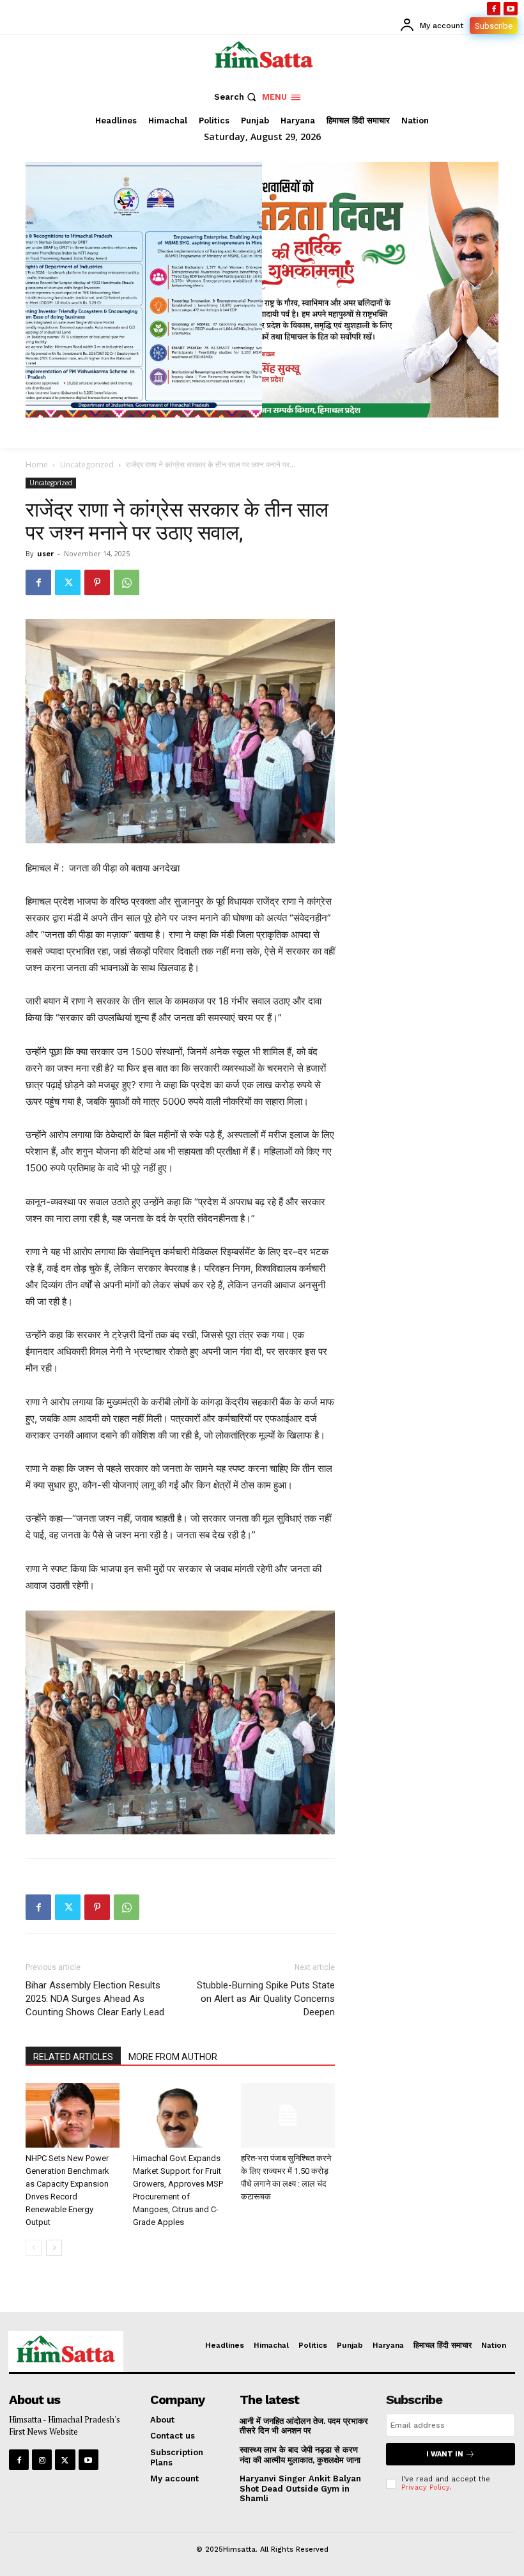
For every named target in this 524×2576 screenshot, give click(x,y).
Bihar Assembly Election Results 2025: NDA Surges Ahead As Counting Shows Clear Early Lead (95, 1999)
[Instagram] (42, 2459)
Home (37, 464)
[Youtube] (511, 9)
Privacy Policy (425, 2487)
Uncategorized (87, 464)
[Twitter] (68, 582)
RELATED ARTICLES (73, 2057)
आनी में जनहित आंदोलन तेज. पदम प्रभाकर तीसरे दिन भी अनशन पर (304, 2426)
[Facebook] (494, 9)
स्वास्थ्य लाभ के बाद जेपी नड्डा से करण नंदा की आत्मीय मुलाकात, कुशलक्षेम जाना (300, 2455)
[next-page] (54, 2248)
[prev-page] (34, 2248)
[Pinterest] (97, 582)
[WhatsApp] (127, 582)
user (45, 553)
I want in (445, 2454)
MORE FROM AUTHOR (173, 2057)
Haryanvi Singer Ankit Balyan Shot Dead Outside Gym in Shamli (300, 2488)
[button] (237, 97)
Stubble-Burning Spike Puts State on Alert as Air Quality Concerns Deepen (266, 1999)
